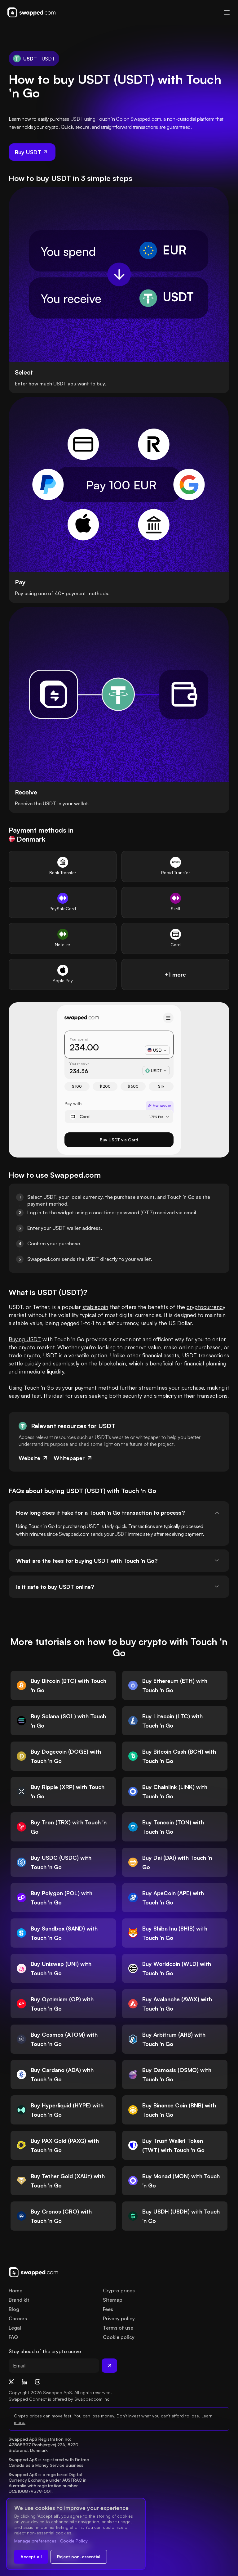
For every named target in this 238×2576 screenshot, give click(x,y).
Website (29, 1458)
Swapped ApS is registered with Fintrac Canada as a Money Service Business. (49, 2462)
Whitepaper (69, 1458)
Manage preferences (35, 2541)
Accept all (31, 2557)
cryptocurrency (206, 1307)
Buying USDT (25, 1339)
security (132, 1396)
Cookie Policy (74, 2541)
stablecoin (95, 1307)
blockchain (112, 1363)
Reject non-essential (79, 2557)
